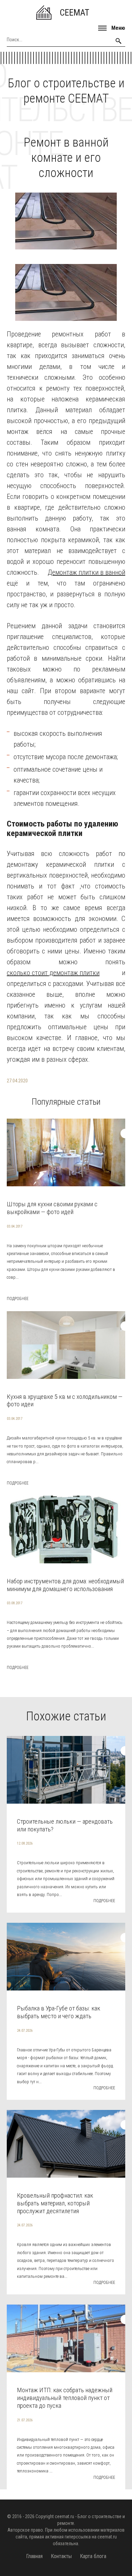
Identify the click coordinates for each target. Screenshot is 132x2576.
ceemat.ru (64, 2516)
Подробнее (18, 1299)
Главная (34, 2556)
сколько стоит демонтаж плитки (53, 973)
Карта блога (93, 2556)
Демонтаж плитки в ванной (86, 572)
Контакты (61, 2556)
